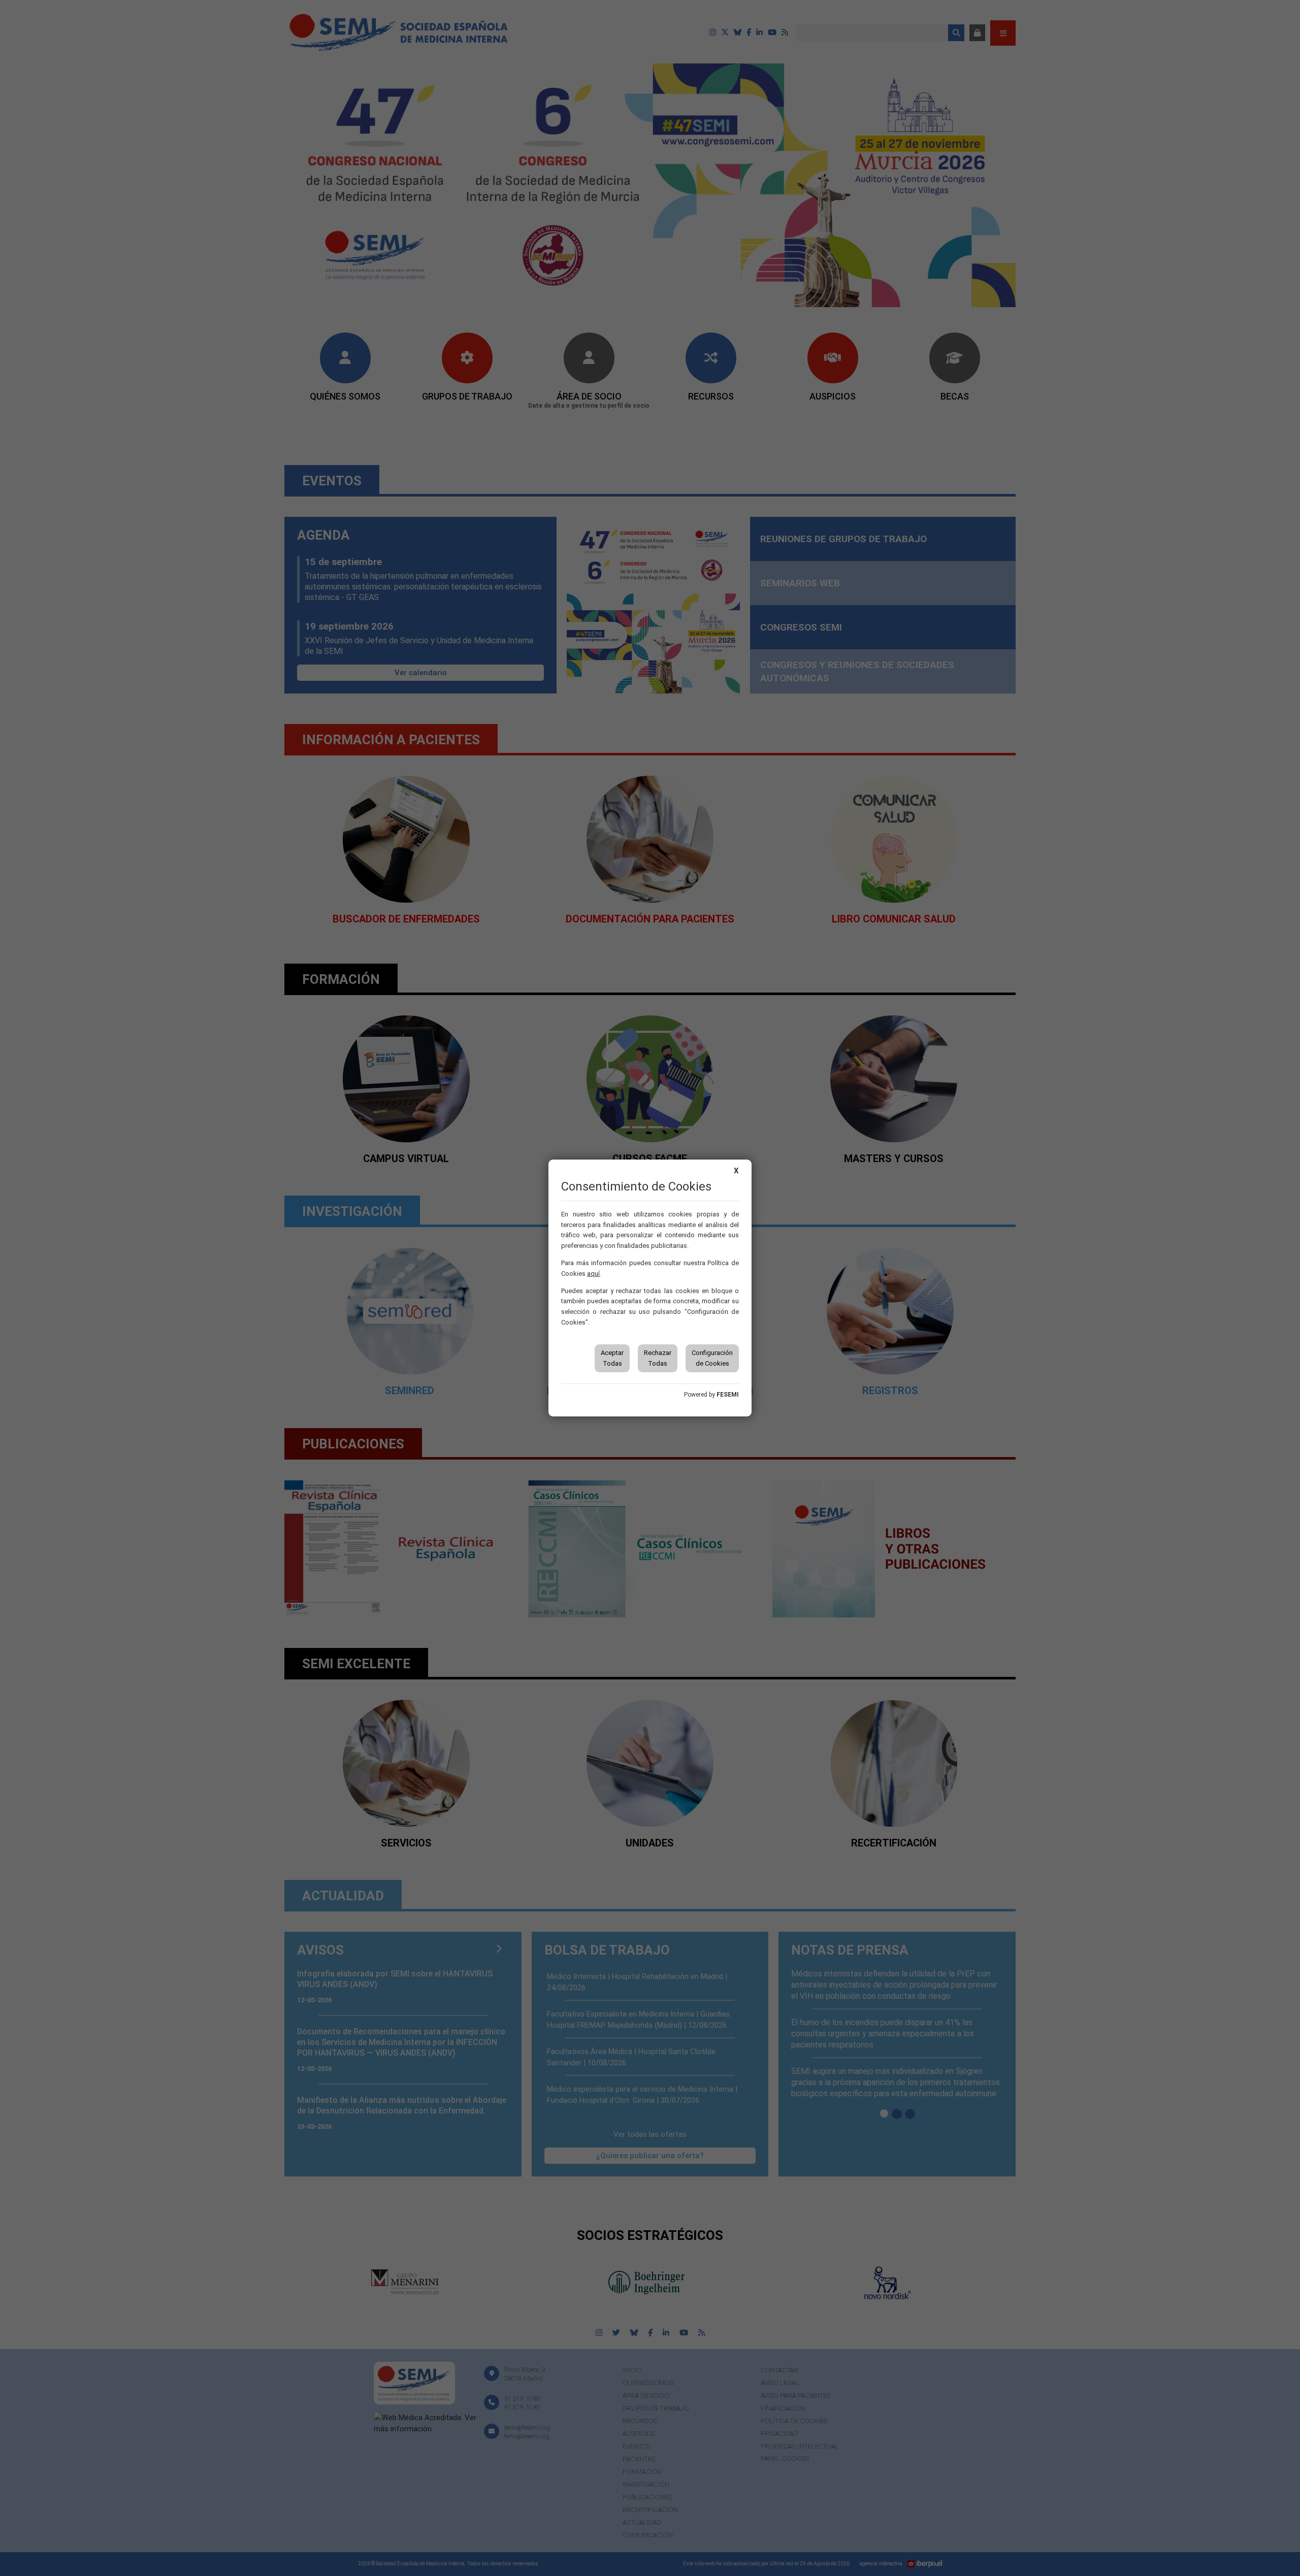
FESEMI (728, 1395)
